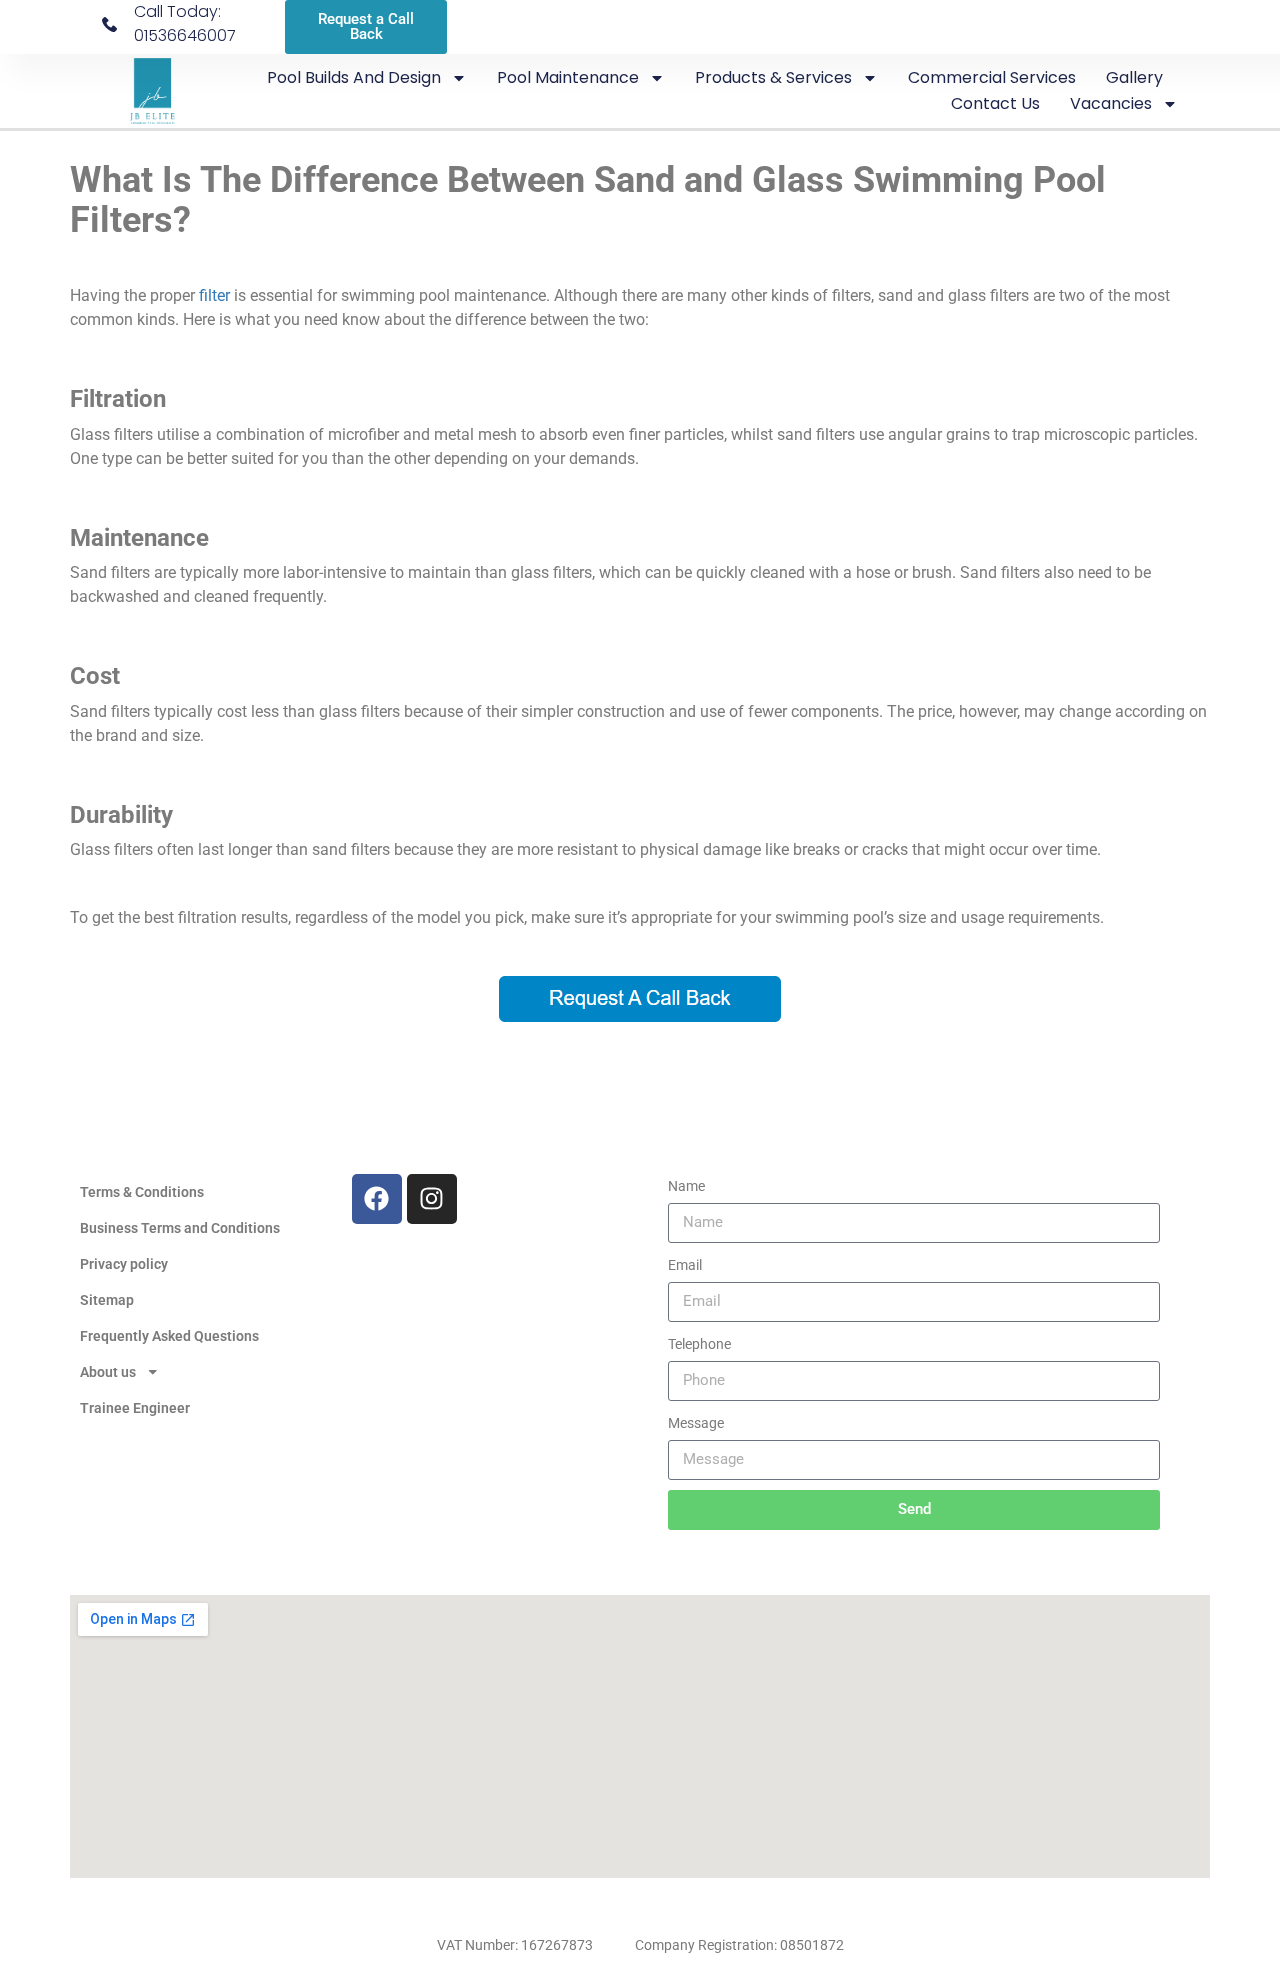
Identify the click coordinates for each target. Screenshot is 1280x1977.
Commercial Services (992, 77)
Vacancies (1111, 103)
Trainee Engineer (135, 1408)
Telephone (699, 1344)
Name (686, 1186)
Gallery (1134, 77)
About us (108, 1372)
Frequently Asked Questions (169, 1336)
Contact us (995, 103)
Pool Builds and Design (354, 77)
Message (696, 1423)
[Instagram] (432, 1199)
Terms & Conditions (142, 1192)
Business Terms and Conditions (180, 1228)
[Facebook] (377, 1199)
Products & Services (773, 77)
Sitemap (107, 1300)
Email (685, 1265)
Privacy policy (124, 1264)
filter (214, 295)
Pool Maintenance (568, 77)
